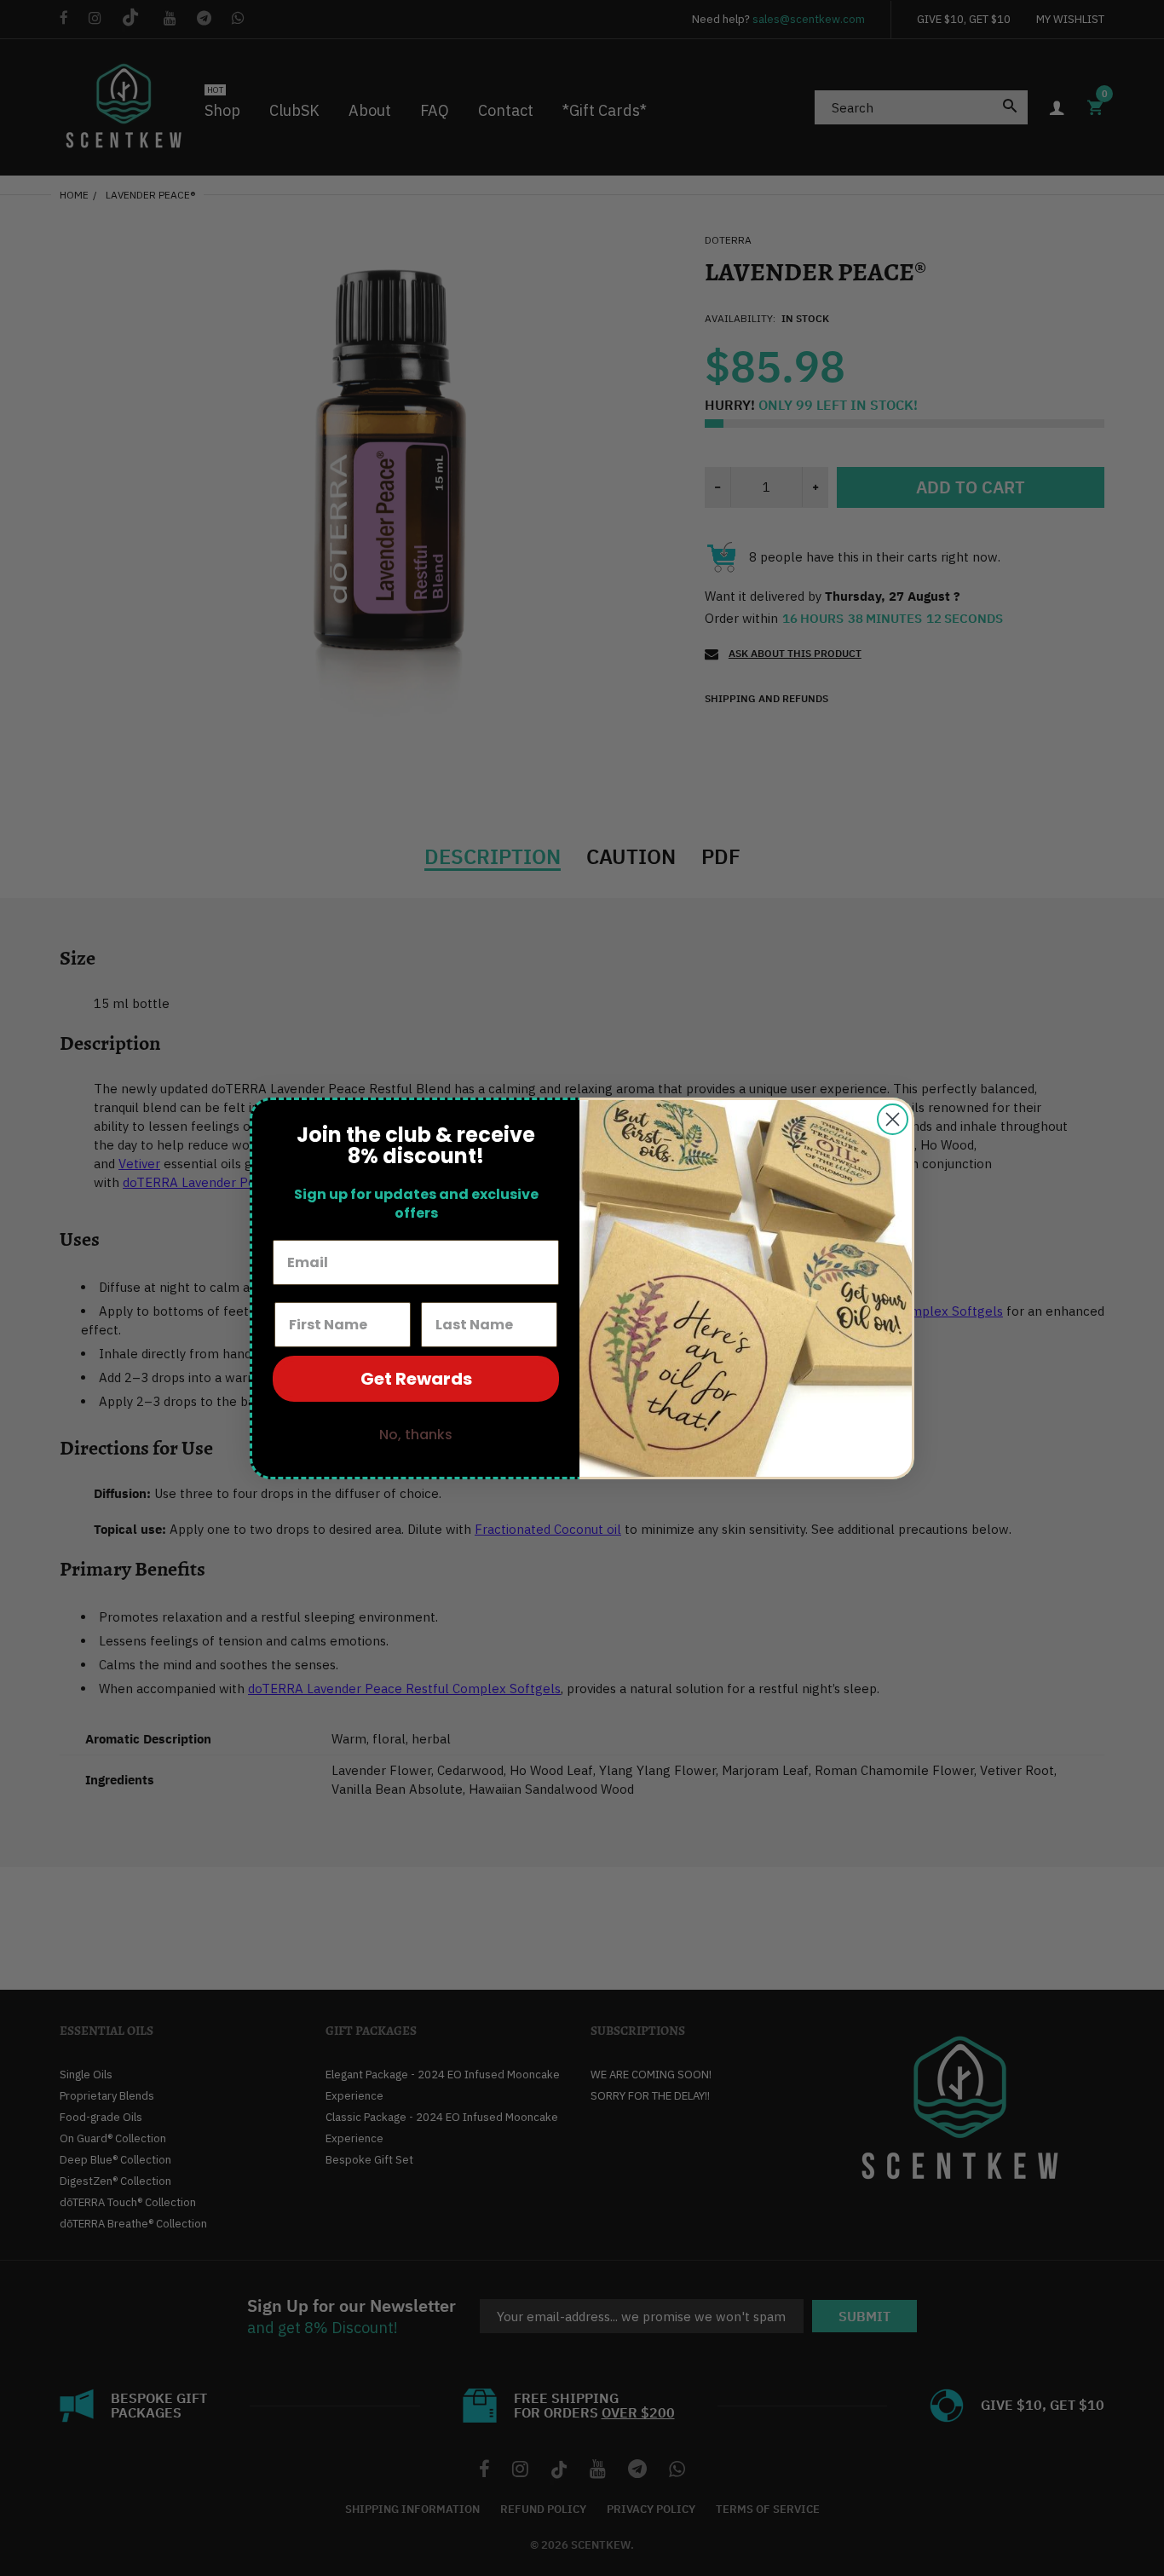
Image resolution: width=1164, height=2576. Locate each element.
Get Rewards (416, 1379)
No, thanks (416, 1435)
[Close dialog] (893, 1119)
